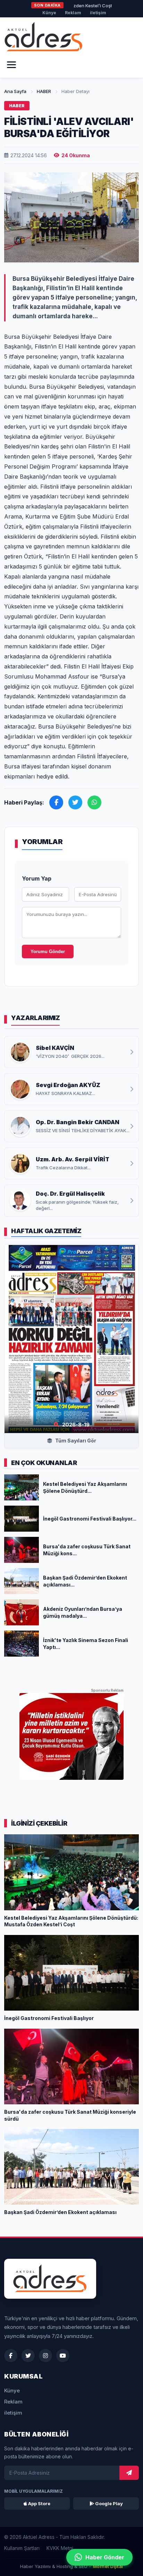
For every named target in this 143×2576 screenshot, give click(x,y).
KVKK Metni (60, 2548)
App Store (39, 2503)
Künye (49, 13)
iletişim (98, 13)
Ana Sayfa (15, 91)
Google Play (108, 2503)
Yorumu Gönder (48, 952)
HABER (44, 91)
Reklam (73, 13)
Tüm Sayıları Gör (75, 1441)
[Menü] (11, 65)
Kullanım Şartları (22, 2548)
